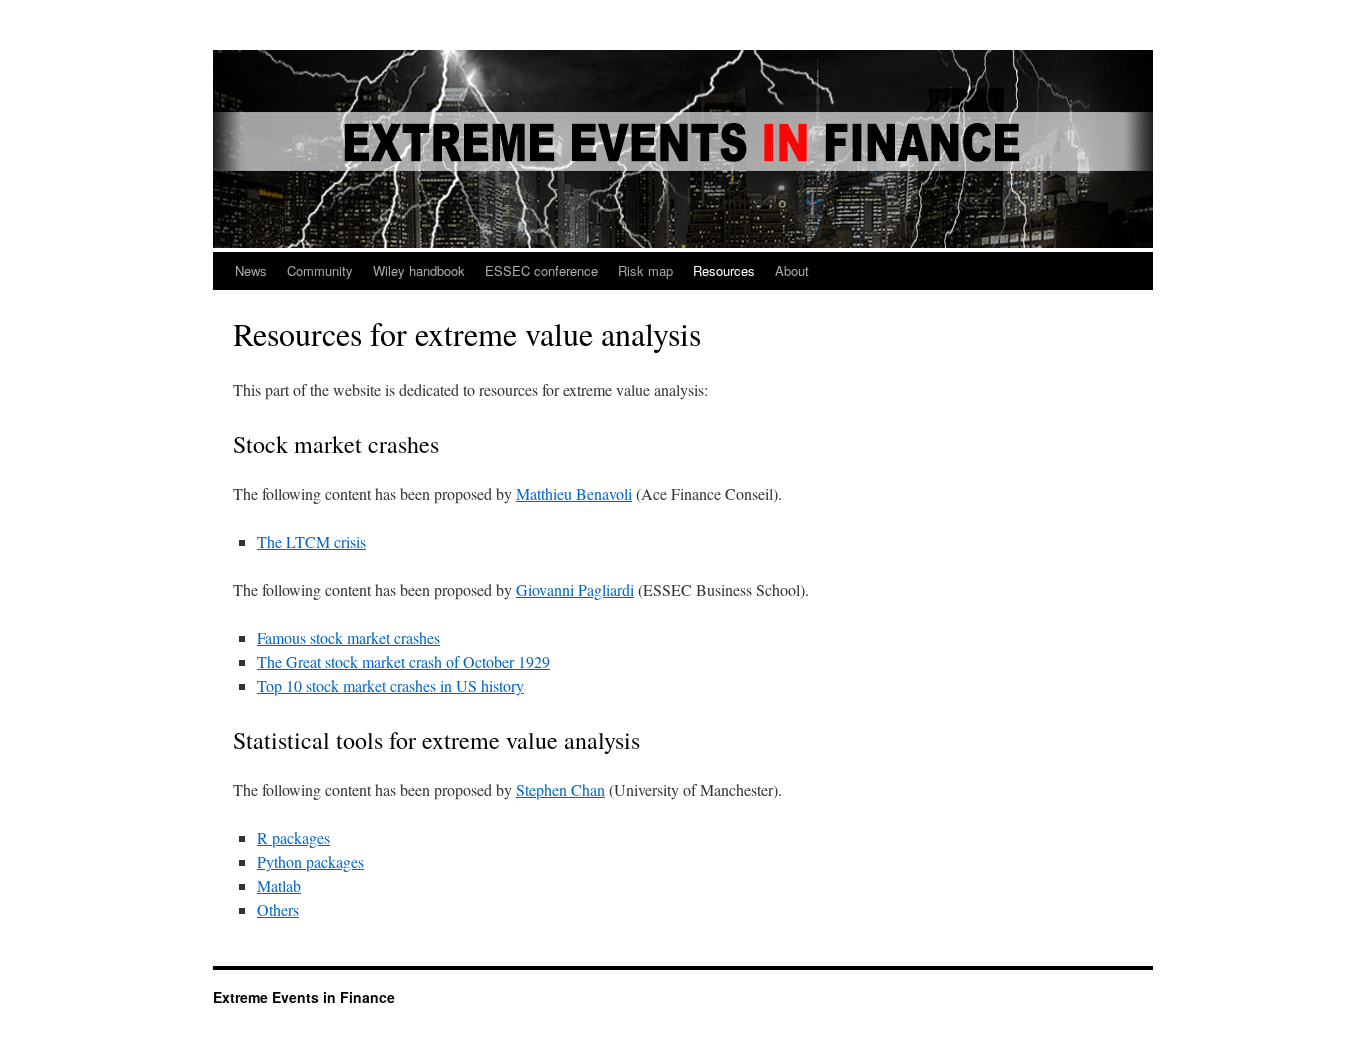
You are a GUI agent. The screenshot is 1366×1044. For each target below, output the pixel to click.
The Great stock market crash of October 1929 (403, 661)
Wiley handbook (419, 270)
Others (278, 909)
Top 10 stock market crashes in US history (390, 685)
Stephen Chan (560, 789)
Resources (724, 270)
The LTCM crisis (311, 541)
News (251, 270)
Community (320, 270)
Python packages (310, 861)
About (792, 270)
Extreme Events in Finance (304, 997)
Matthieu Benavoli (574, 493)
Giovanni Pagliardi (575, 589)
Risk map (645, 270)
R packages (293, 837)
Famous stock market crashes (348, 637)
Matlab (279, 885)
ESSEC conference (541, 270)
